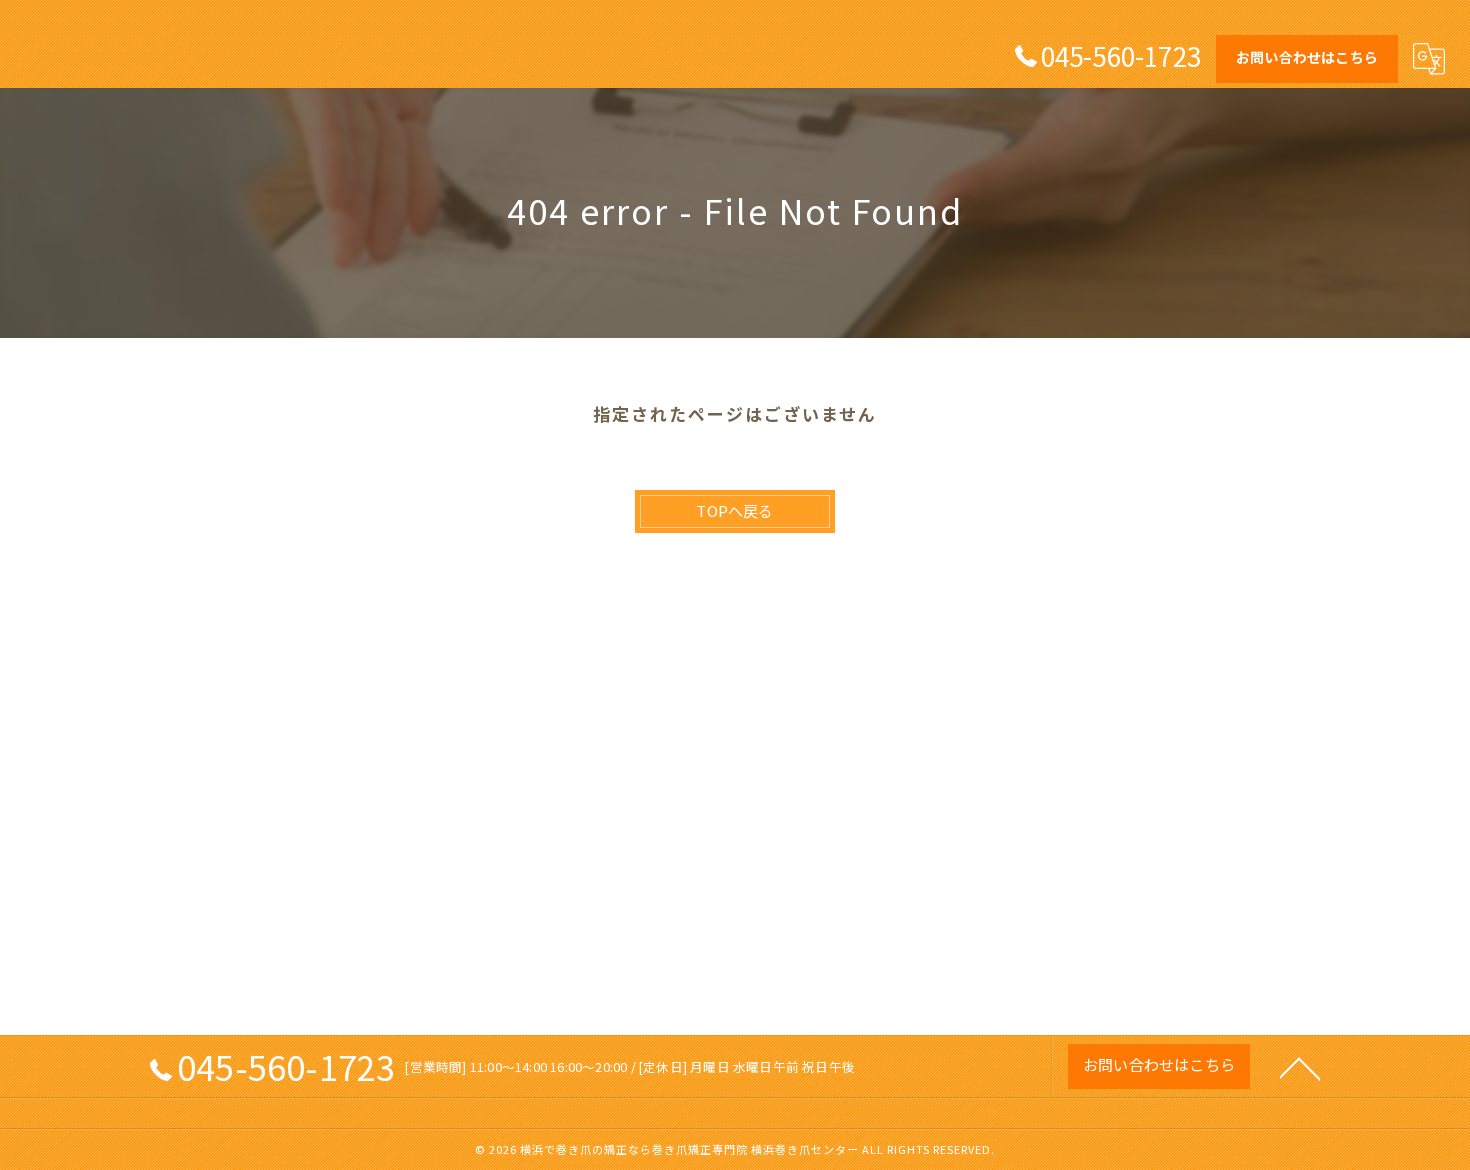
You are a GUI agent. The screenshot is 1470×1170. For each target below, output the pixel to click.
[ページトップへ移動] (1300, 1067)
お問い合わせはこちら (1307, 57)
